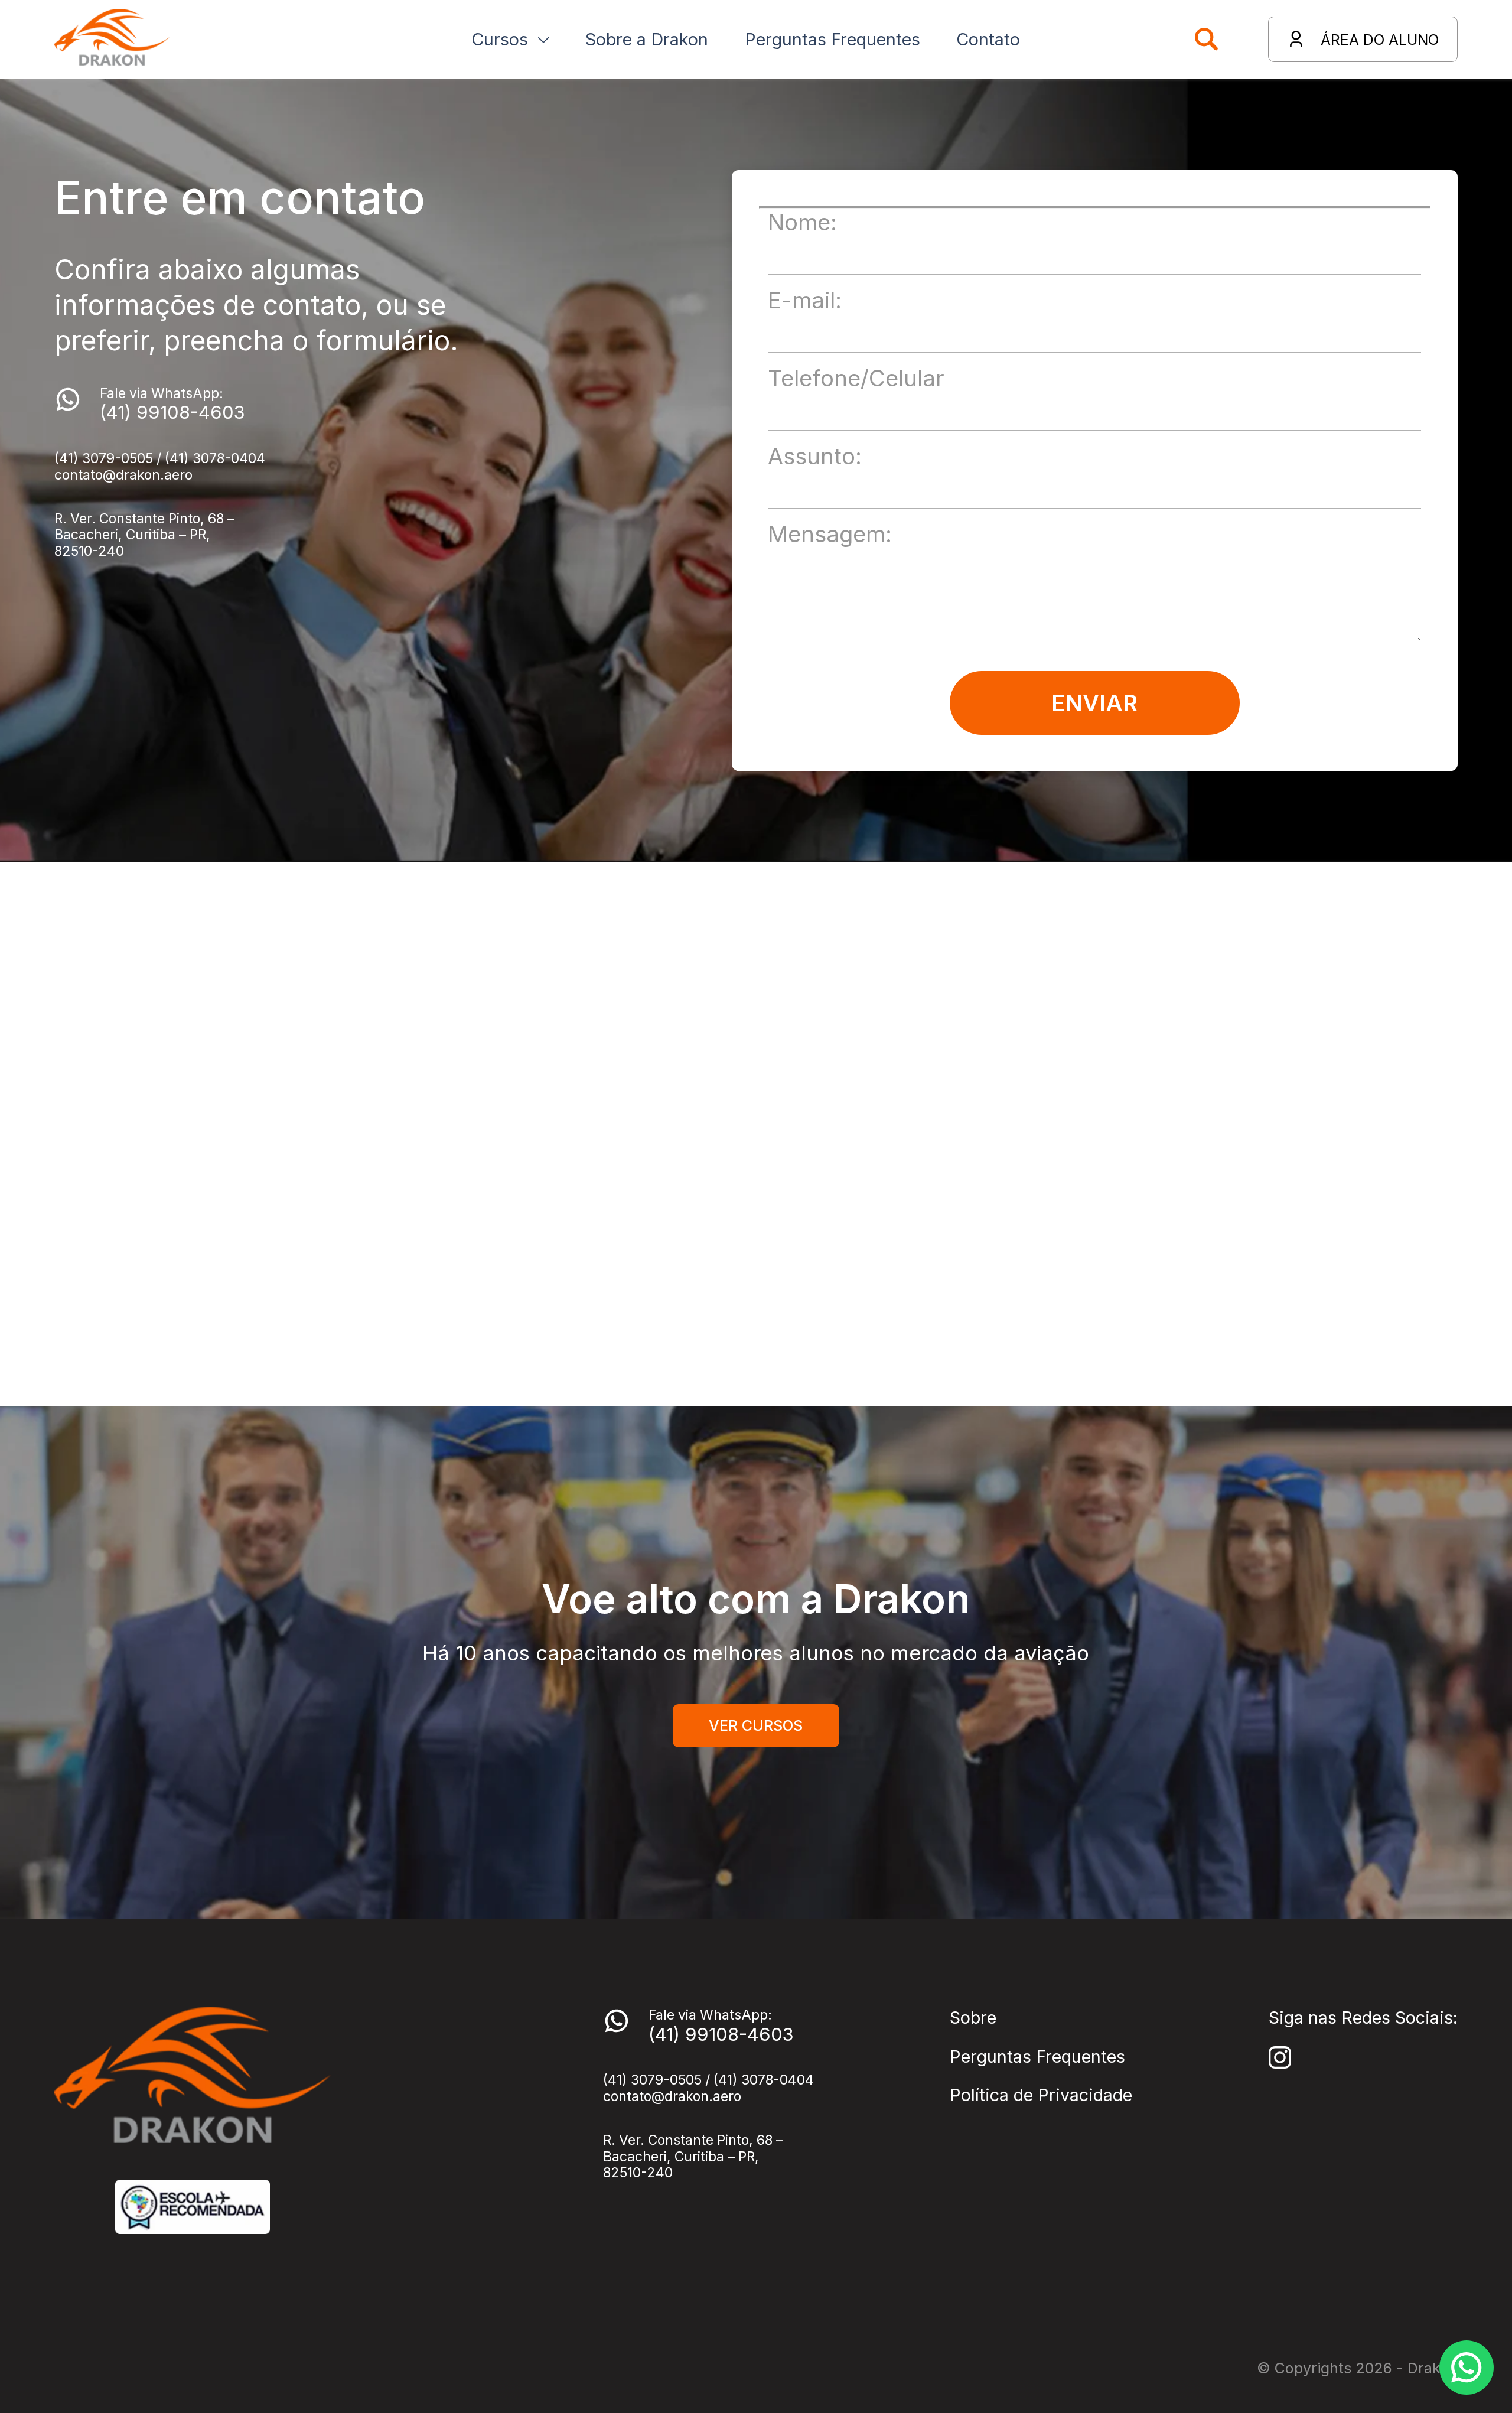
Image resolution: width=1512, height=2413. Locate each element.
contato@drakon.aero (123, 475)
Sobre (973, 2018)
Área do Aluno (1380, 40)
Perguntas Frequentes (1037, 2057)
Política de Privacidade (1041, 2095)
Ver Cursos (756, 1725)
